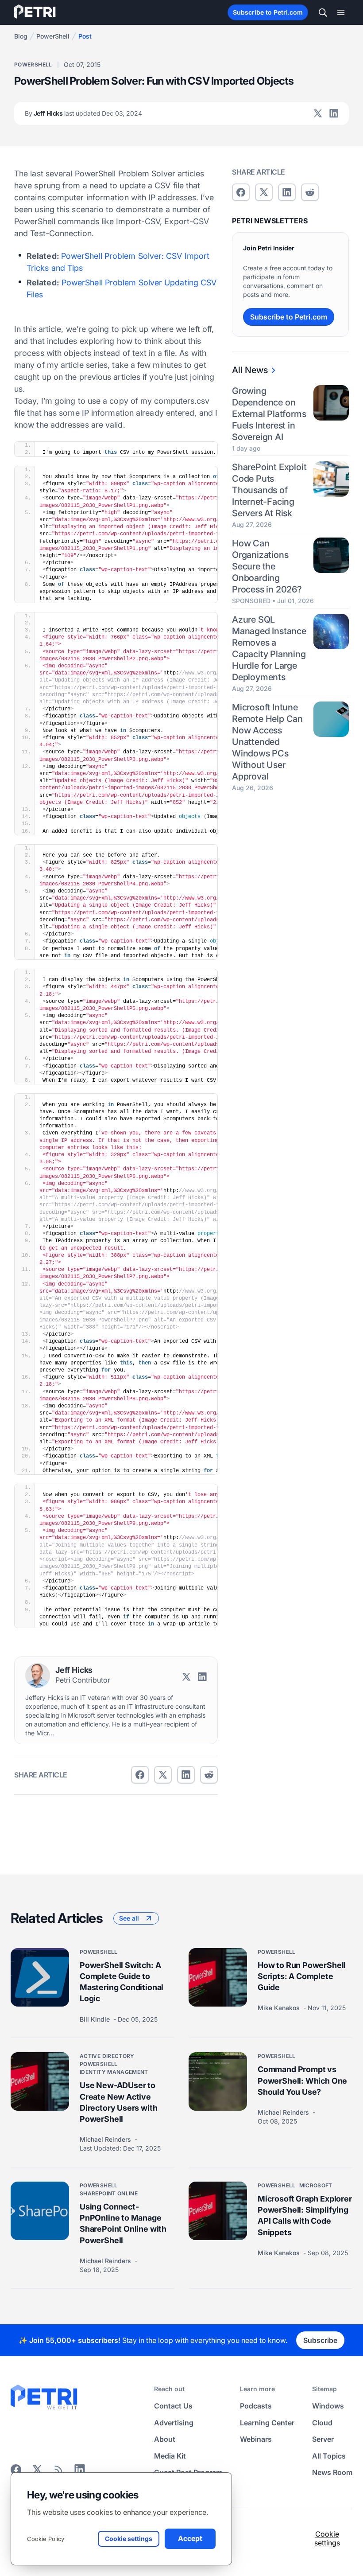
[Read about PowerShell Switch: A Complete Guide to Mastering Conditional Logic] (40, 1977)
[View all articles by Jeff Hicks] (38, 1676)
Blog (21, 36)
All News (250, 370)
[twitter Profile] (318, 113)
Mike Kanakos (280, 2008)
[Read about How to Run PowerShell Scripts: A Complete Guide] (218, 1977)
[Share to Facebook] (140, 1775)
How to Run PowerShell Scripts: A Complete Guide (302, 1976)
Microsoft (316, 2185)
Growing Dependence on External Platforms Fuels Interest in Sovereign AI (269, 414)
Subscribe (320, 2340)
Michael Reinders (106, 2139)
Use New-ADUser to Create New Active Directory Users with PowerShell (118, 2102)
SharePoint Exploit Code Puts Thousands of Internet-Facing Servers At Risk (269, 490)
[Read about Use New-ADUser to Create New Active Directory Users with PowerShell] (40, 2082)
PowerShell (53, 36)
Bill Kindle (96, 2019)
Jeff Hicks (83, 113)
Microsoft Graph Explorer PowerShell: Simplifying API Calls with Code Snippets (305, 2216)
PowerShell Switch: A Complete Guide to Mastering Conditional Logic (122, 1982)
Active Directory (107, 2056)
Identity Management (114, 2072)
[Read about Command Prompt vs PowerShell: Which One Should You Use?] (218, 2082)
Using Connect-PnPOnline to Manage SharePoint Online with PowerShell (123, 2223)
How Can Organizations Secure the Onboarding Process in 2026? (267, 566)
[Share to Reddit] (209, 1775)
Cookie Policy (46, 2539)
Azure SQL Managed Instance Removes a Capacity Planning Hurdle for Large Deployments (269, 648)
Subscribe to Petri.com (268, 12)
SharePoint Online (109, 2193)
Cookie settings (327, 2538)
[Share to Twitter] (163, 1775)
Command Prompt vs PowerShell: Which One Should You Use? (302, 2081)
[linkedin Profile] (334, 113)
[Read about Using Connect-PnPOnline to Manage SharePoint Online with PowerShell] (40, 2211)
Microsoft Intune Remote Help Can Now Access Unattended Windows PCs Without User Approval (267, 742)
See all (129, 1918)
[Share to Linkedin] (186, 1775)
